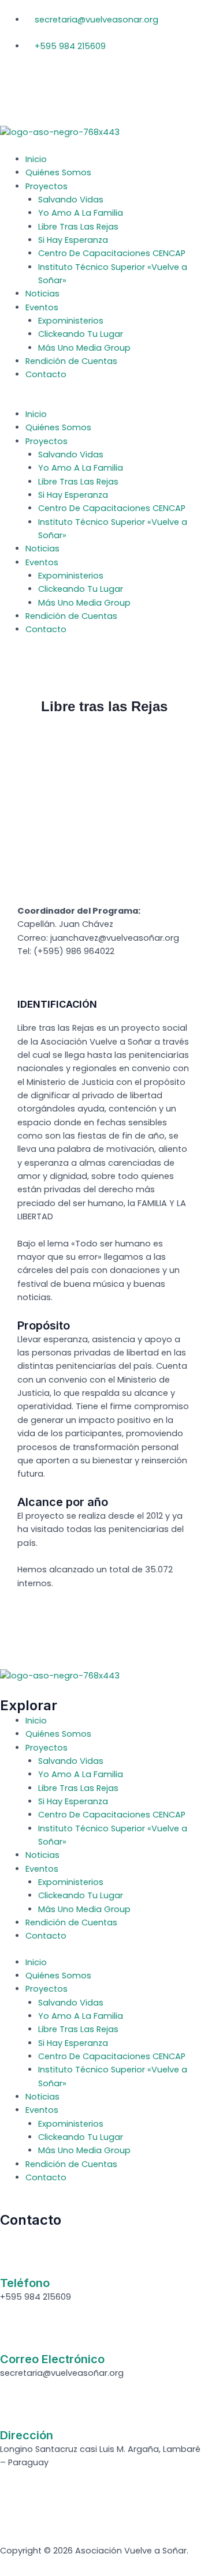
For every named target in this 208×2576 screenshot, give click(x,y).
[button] (104, 401)
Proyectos (47, 186)
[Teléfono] (14, 2256)
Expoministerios (71, 321)
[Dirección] (14, 2409)
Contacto (46, 374)
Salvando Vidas (71, 200)
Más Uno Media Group (84, 348)
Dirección (27, 2435)
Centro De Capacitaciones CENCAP (112, 253)
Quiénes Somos (58, 172)
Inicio (36, 159)
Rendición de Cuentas (71, 361)
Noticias (42, 294)
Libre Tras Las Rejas (78, 227)
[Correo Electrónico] (14, 2333)
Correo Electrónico (52, 2359)
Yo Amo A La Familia (81, 213)
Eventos (42, 307)
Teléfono (25, 2283)
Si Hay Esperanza (73, 240)
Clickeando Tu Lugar (81, 334)
